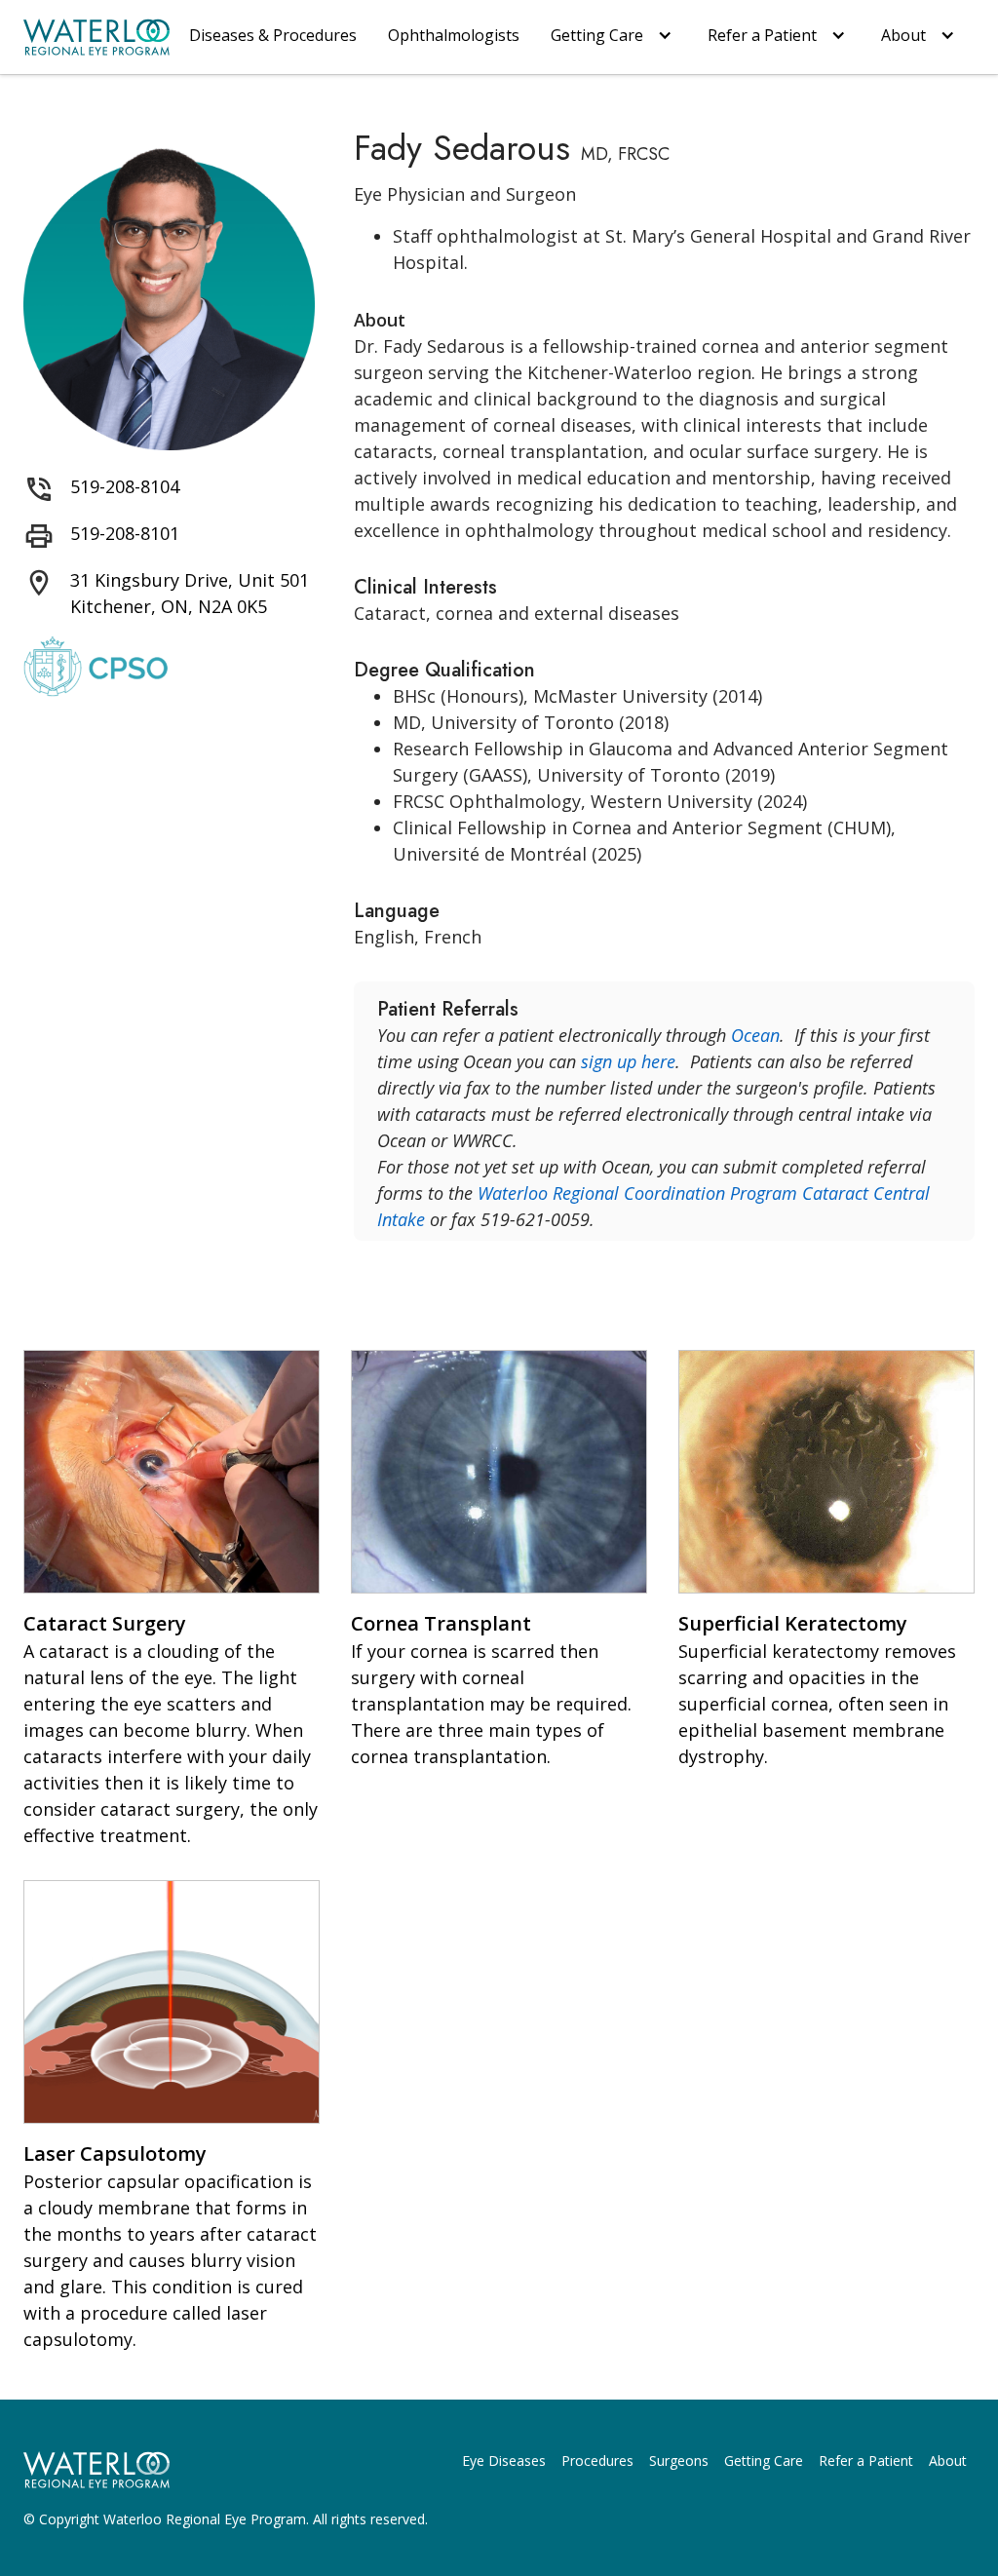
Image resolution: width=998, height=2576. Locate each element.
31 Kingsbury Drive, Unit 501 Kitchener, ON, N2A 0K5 (190, 593)
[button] (614, 37)
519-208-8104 (125, 486)
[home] (96, 37)
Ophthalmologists (454, 35)
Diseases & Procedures (273, 35)
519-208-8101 (125, 533)
